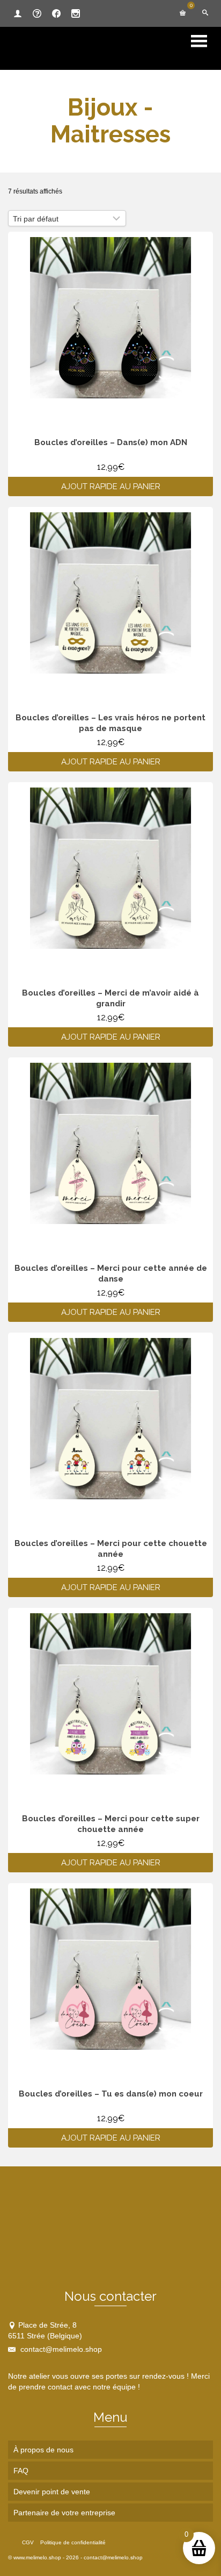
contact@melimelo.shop (60, 2349)
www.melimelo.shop (37, 2557)
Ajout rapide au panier (111, 486)
